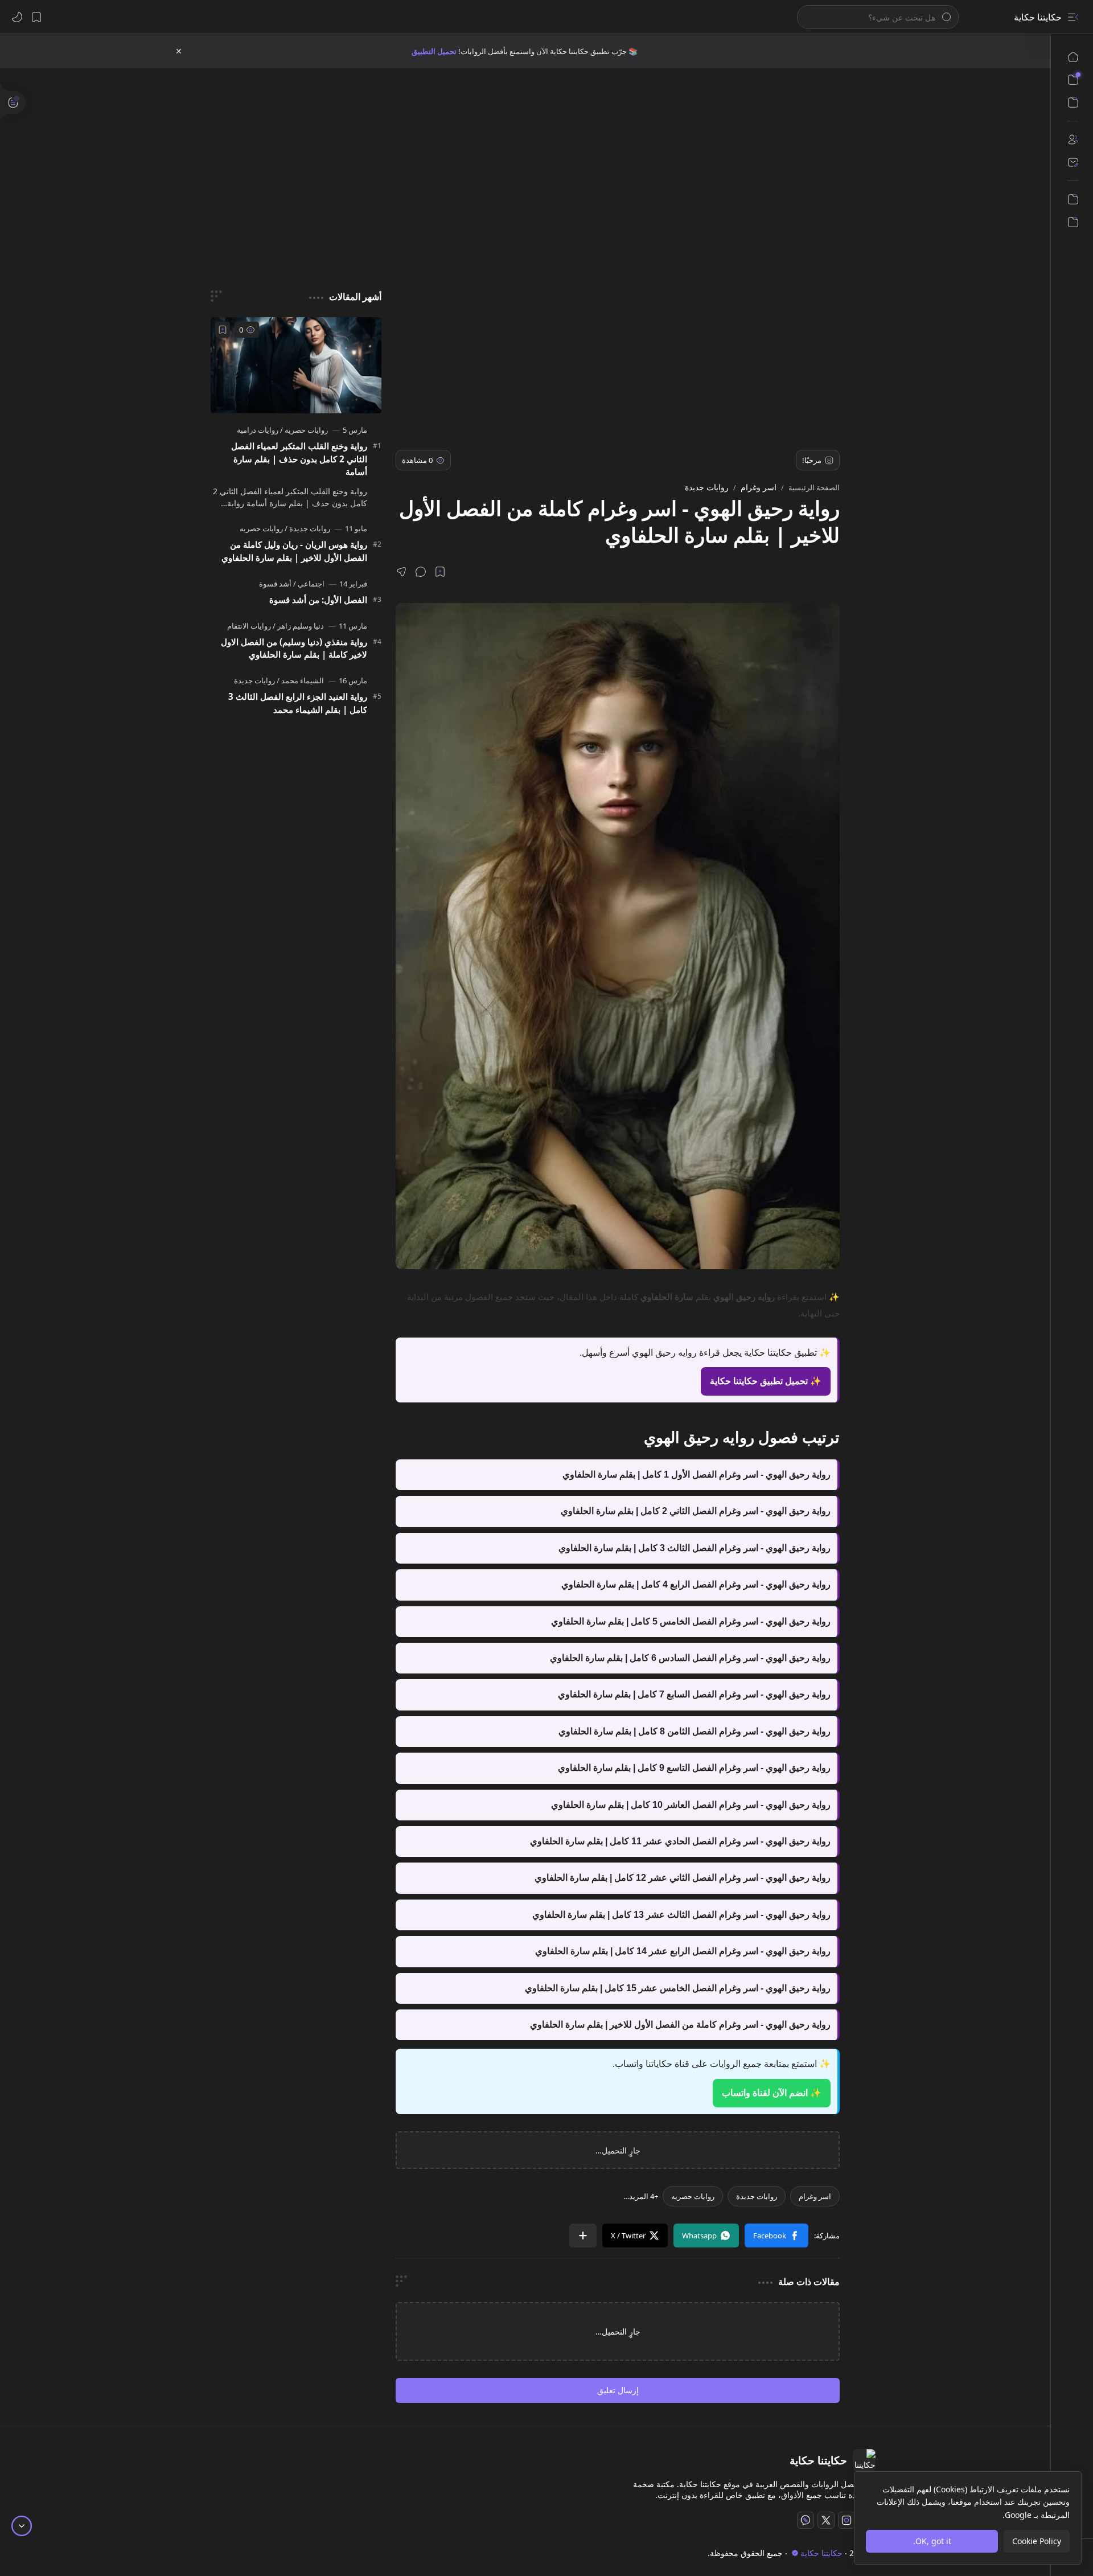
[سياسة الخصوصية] (1073, 222)
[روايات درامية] (258, 430)
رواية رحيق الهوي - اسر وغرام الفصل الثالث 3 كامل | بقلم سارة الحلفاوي (695, 1548)
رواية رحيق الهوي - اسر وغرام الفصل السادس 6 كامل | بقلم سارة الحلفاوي (690, 1658)
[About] (1073, 140)
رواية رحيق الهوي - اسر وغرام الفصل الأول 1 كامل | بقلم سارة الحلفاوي (697, 1474)
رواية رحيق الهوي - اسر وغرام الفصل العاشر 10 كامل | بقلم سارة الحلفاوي (691, 1805)
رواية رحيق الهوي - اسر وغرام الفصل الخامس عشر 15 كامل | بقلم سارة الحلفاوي (678, 1988)
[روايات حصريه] (693, 2196)
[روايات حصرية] (304, 430)
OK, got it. (932, 2541)
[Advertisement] (534, 165)
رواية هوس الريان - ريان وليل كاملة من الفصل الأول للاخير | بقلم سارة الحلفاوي (294, 551)
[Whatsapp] (806, 2520)
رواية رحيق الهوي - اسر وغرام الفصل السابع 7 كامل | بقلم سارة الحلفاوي (694, 1694)
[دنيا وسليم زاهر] (298, 626)
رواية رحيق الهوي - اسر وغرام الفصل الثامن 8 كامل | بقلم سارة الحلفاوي (695, 1731)
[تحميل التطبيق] (1073, 199)
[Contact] (1073, 162)
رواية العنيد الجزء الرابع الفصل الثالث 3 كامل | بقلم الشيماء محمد (298, 703)
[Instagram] (847, 2520)
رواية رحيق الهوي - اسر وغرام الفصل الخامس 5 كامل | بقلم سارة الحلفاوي (691, 1621)
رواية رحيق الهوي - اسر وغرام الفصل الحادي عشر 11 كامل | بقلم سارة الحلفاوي (680, 1841)
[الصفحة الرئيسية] (1073, 57)
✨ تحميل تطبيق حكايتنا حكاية (766, 1381)
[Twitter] (826, 2520)
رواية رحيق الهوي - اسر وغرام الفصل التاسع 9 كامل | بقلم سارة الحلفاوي (694, 1768)
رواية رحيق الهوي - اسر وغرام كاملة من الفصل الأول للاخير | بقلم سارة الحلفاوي (680, 2025)
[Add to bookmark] (223, 330)
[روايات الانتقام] (249, 626)
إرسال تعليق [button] (618, 2390)
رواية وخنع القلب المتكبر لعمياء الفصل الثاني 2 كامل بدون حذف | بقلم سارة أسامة (299, 459)
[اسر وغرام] (815, 2196)
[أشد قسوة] (275, 584)
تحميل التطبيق (434, 51)
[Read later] (440, 572)
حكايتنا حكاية (1038, 17)
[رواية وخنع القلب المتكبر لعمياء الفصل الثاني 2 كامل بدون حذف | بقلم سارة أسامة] (296, 365)
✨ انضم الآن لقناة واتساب (772, 2093)
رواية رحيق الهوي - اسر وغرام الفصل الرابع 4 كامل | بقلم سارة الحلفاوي (696, 1584)
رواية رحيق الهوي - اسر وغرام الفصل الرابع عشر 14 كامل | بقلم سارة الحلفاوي (683, 1951)
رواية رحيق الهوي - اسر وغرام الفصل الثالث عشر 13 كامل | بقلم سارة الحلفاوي (681, 1915)
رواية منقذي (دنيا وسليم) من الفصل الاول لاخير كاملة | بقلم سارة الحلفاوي (294, 648)
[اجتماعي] (309, 584)
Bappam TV (196, 2553)
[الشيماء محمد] (300, 680)
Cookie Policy (1037, 2541)
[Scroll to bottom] (22, 2526)
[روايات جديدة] (757, 2196)
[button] (1073, 17)
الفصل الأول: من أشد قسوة (318, 600)
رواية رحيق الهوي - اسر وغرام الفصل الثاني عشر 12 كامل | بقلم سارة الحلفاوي (683, 1878)
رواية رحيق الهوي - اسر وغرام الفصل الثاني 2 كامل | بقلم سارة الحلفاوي (696, 1511)
